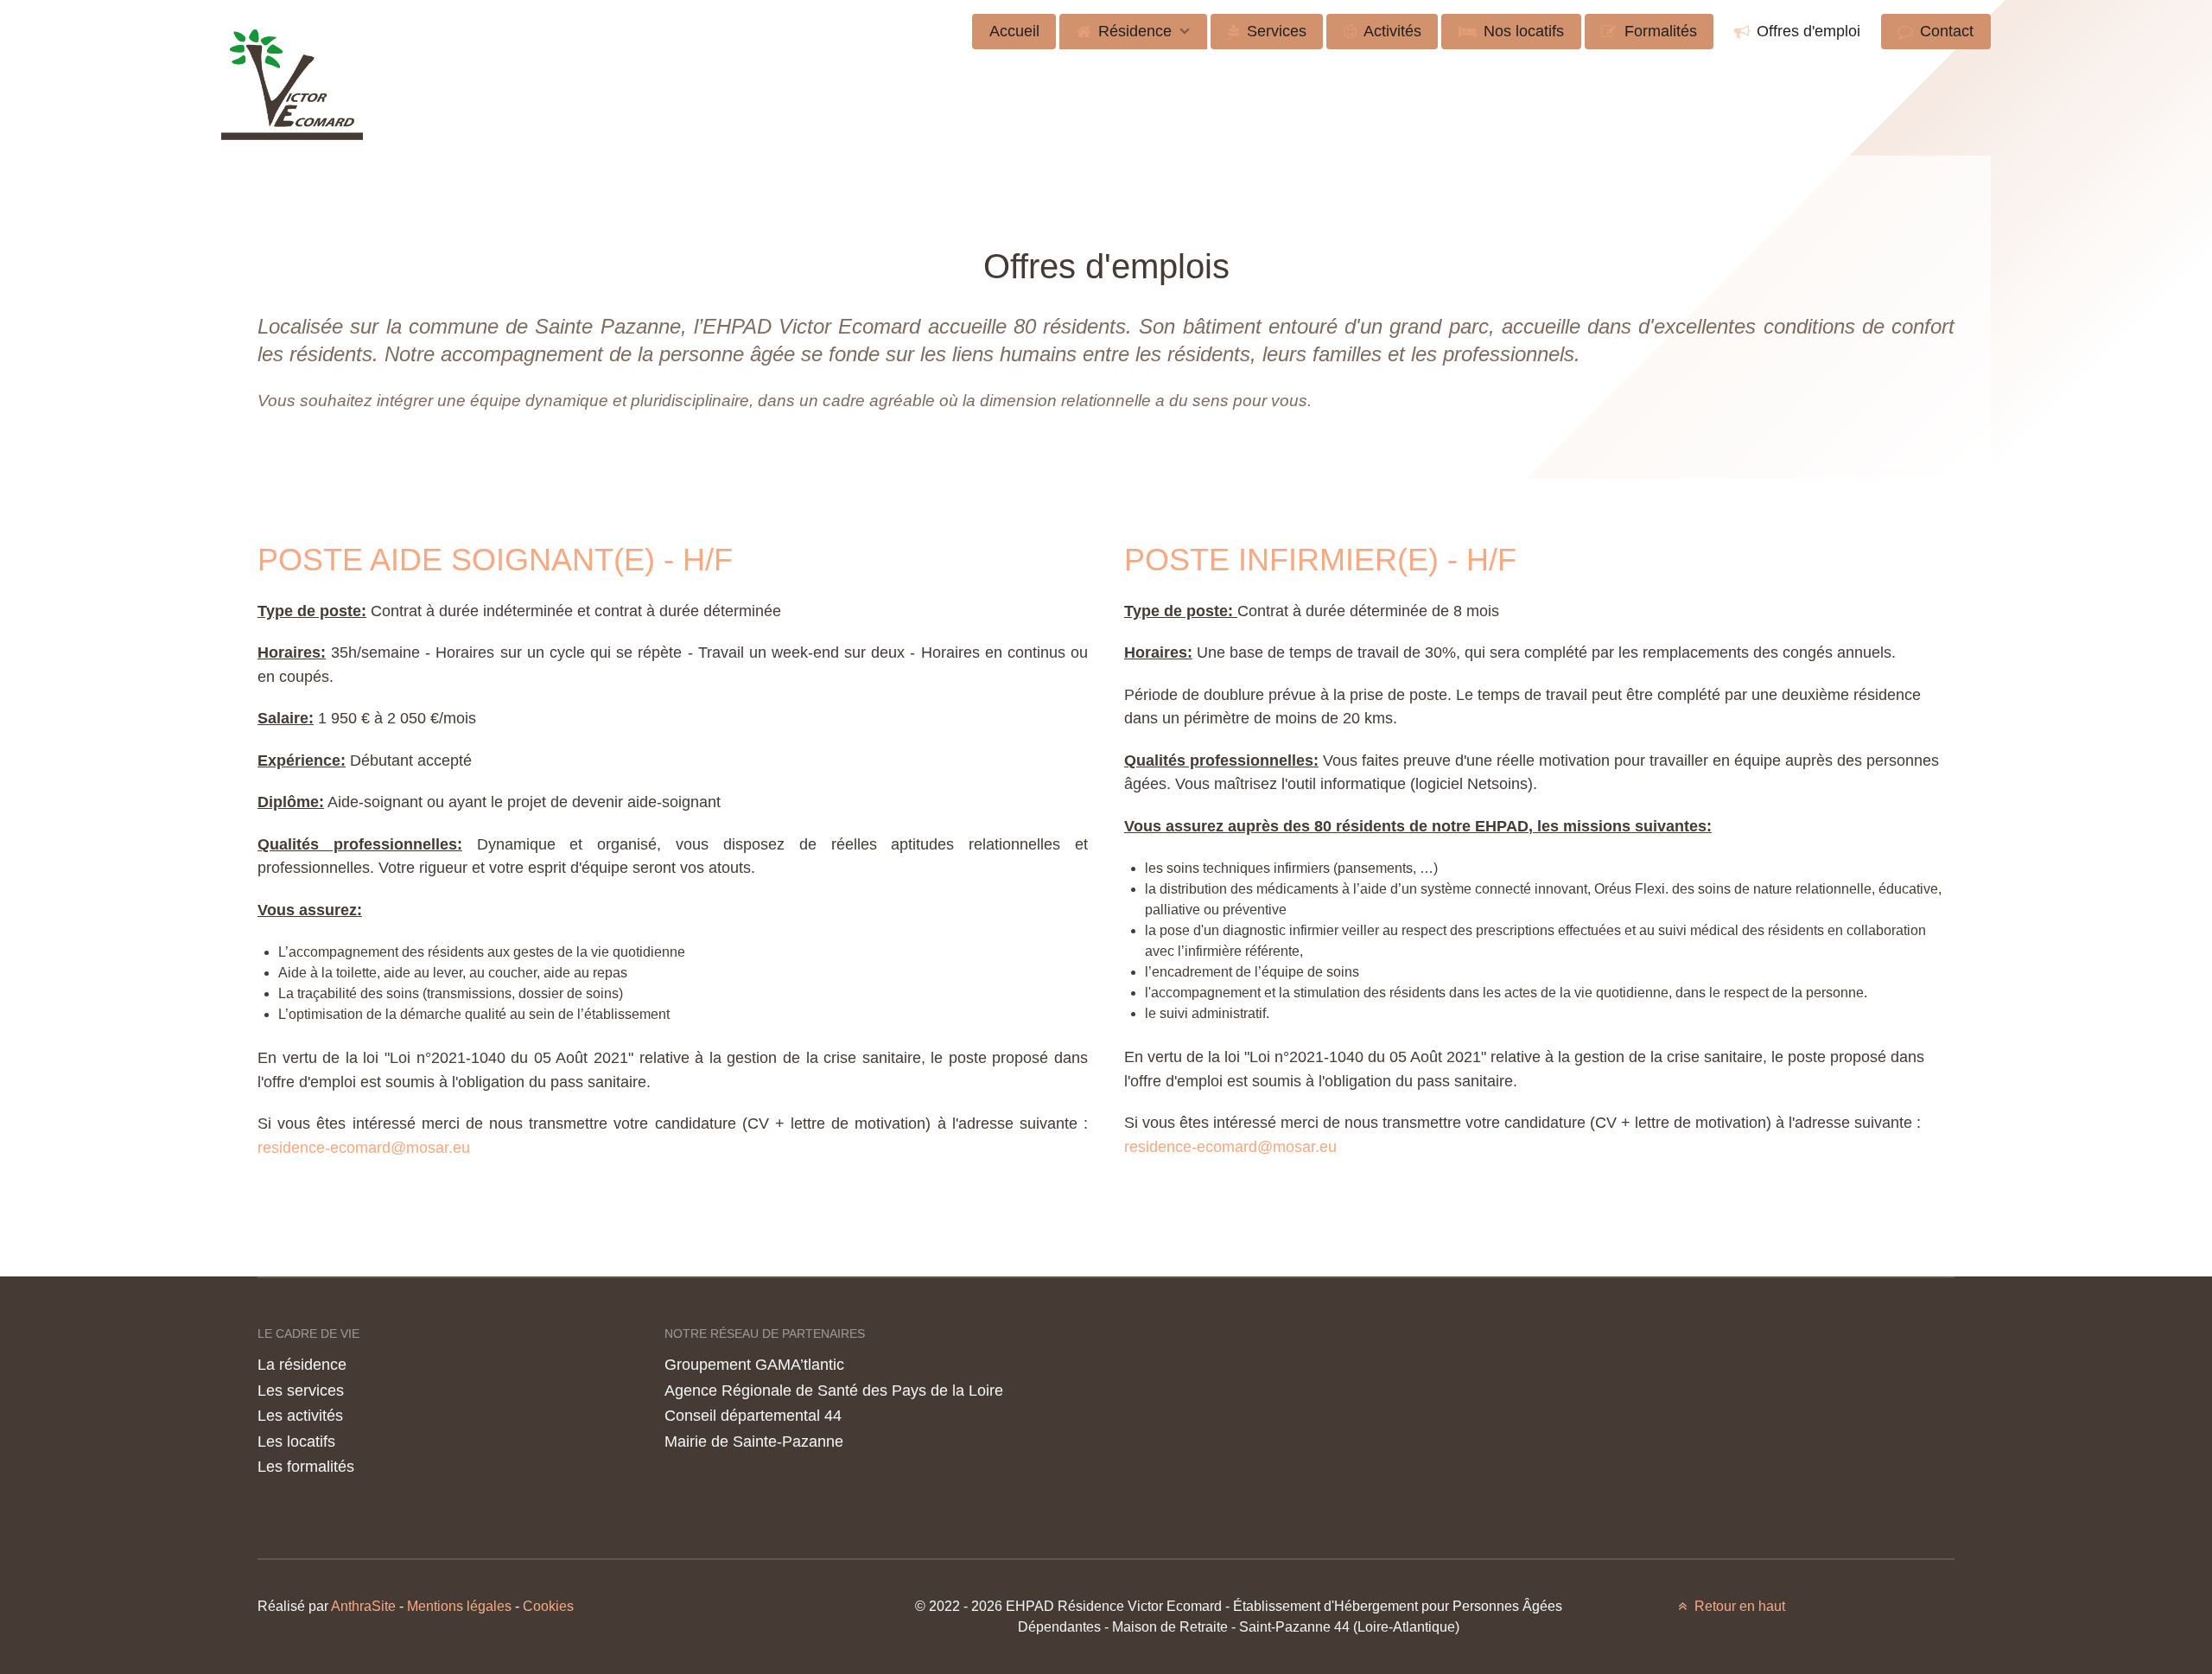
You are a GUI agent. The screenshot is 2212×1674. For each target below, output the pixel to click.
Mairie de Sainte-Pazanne (754, 1441)
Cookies (548, 1606)
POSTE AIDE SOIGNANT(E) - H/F (495, 560)
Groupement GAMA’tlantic (754, 1364)
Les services (301, 1390)
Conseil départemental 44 (753, 1415)
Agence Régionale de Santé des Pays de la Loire (834, 1390)
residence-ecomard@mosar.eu (364, 1147)
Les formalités (306, 1466)
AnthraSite (365, 1606)
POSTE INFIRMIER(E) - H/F (1320, 560)
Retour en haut (1738, 1606)
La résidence (302, 1364)
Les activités (300, 1415)
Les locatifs (296, 1441)
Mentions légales (459, 1606)
